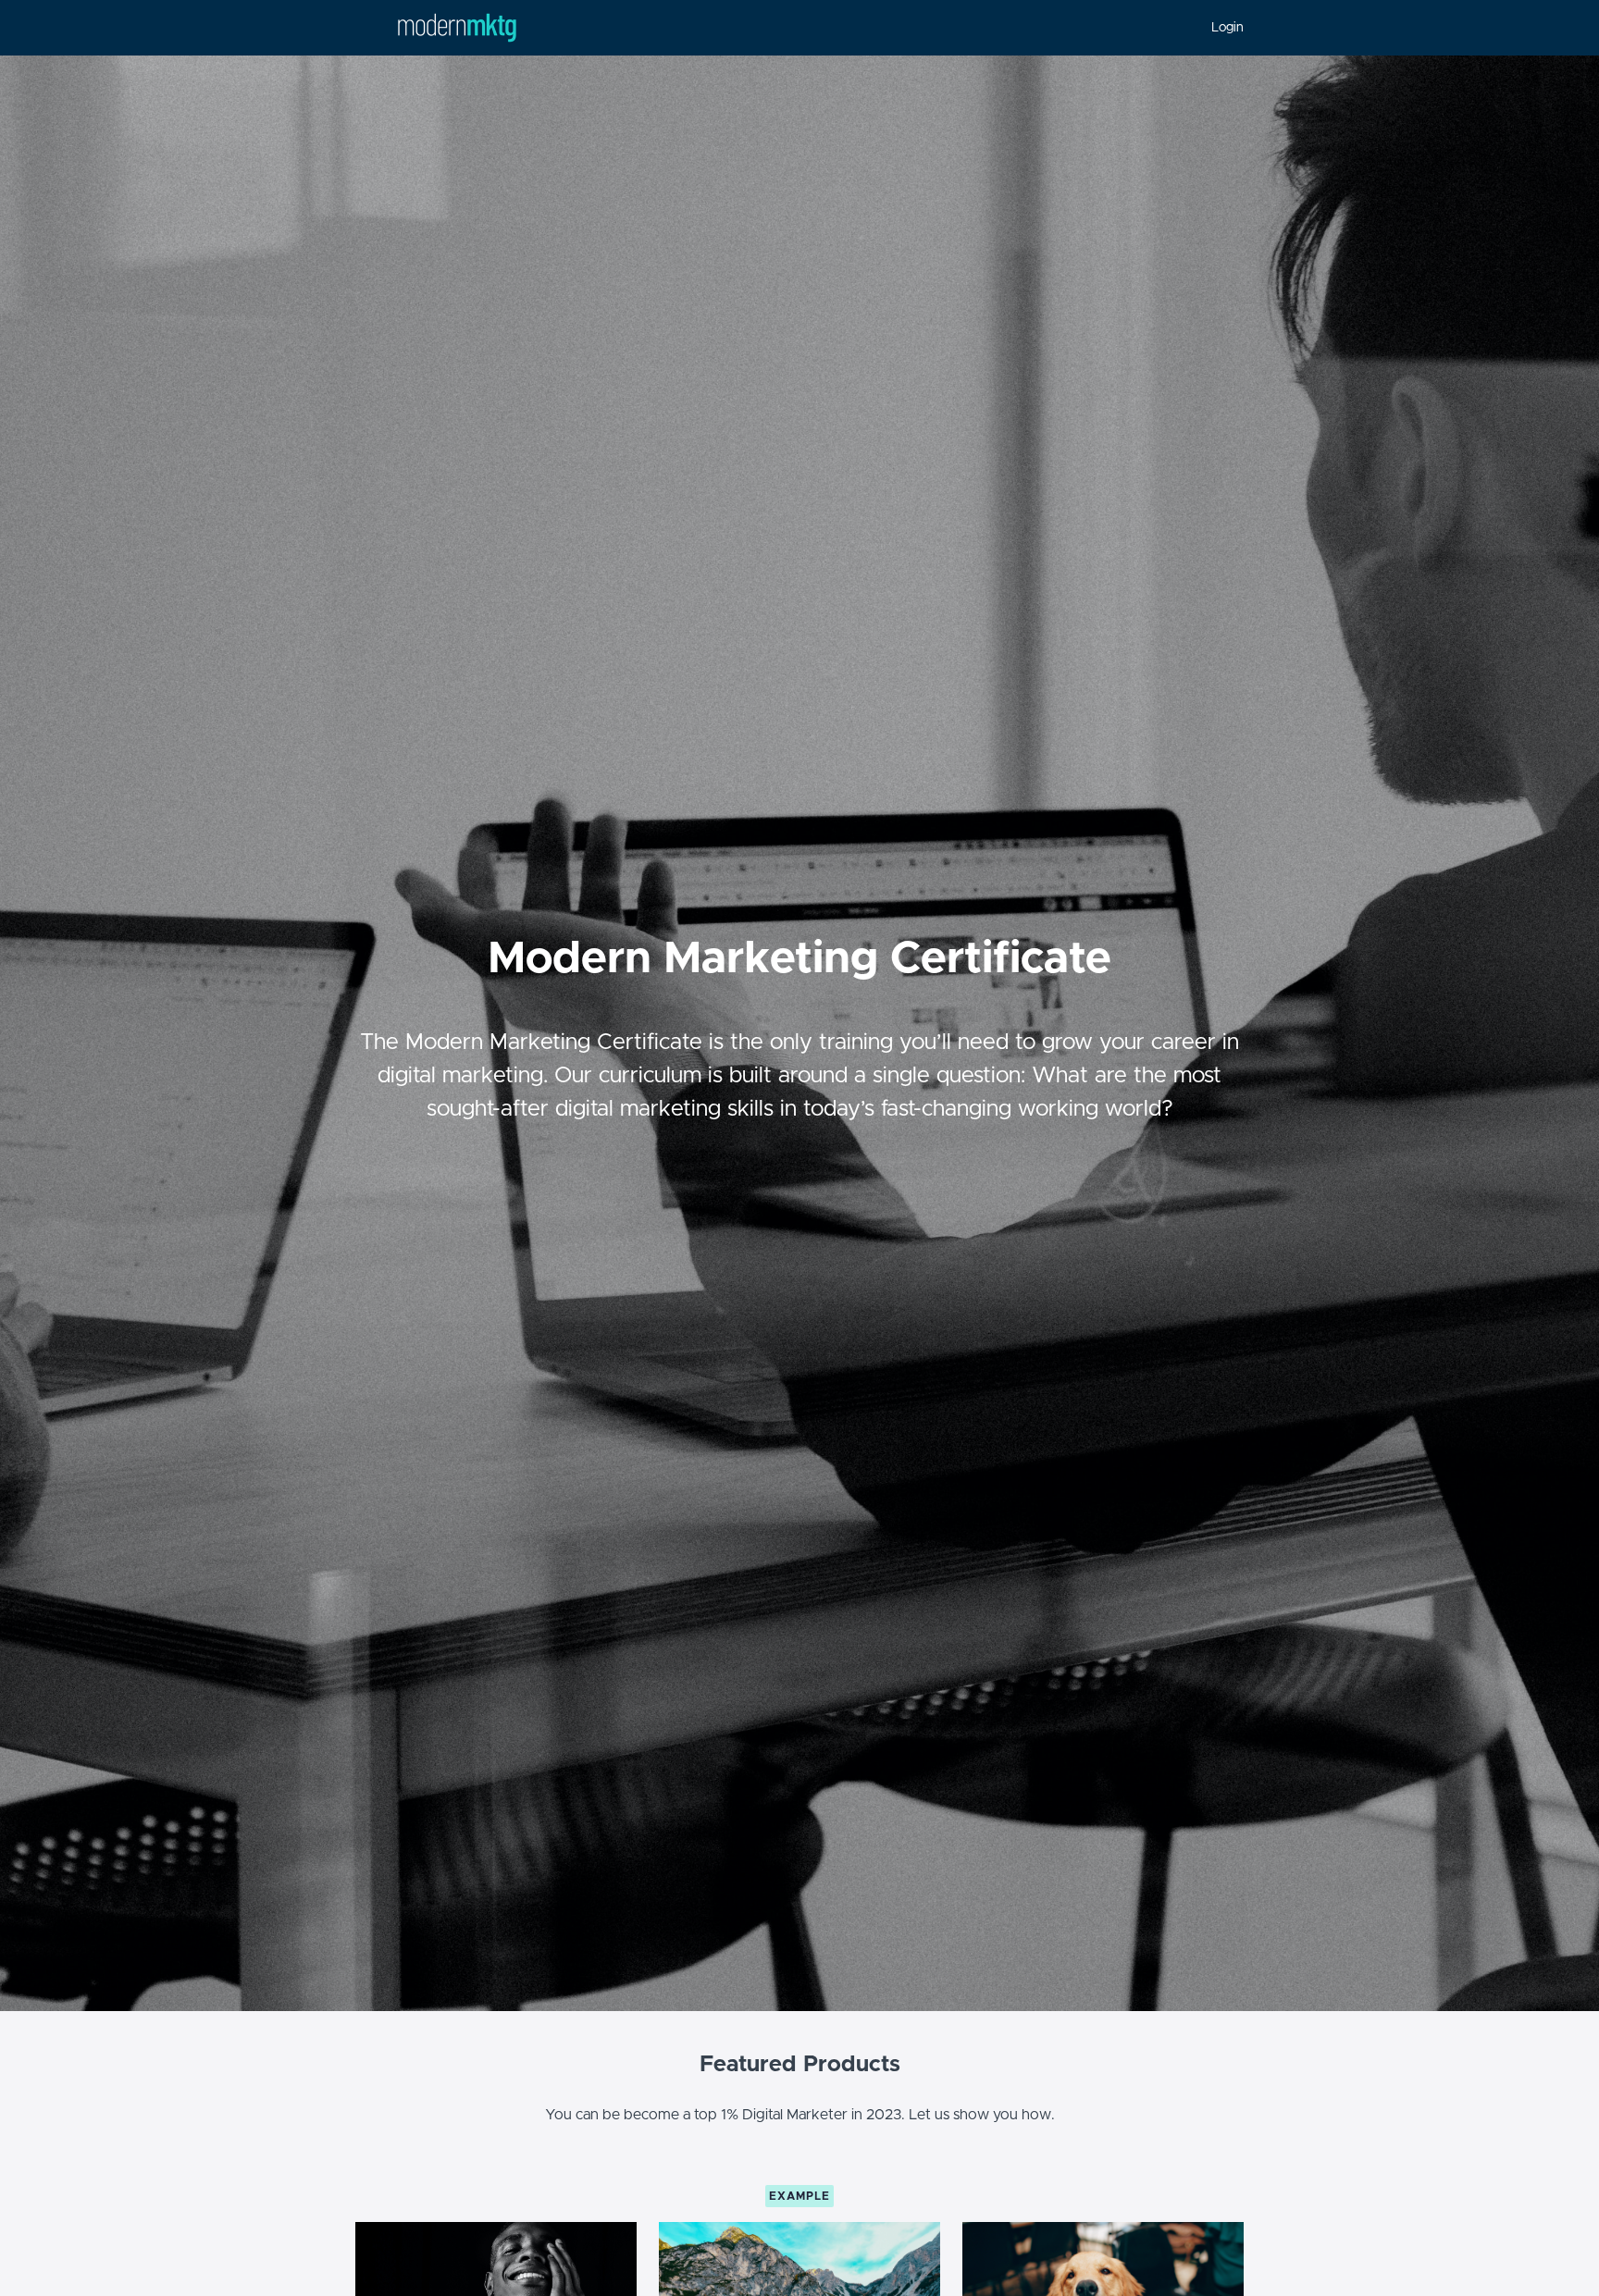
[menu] (1220, 28)
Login (1227, 28)
